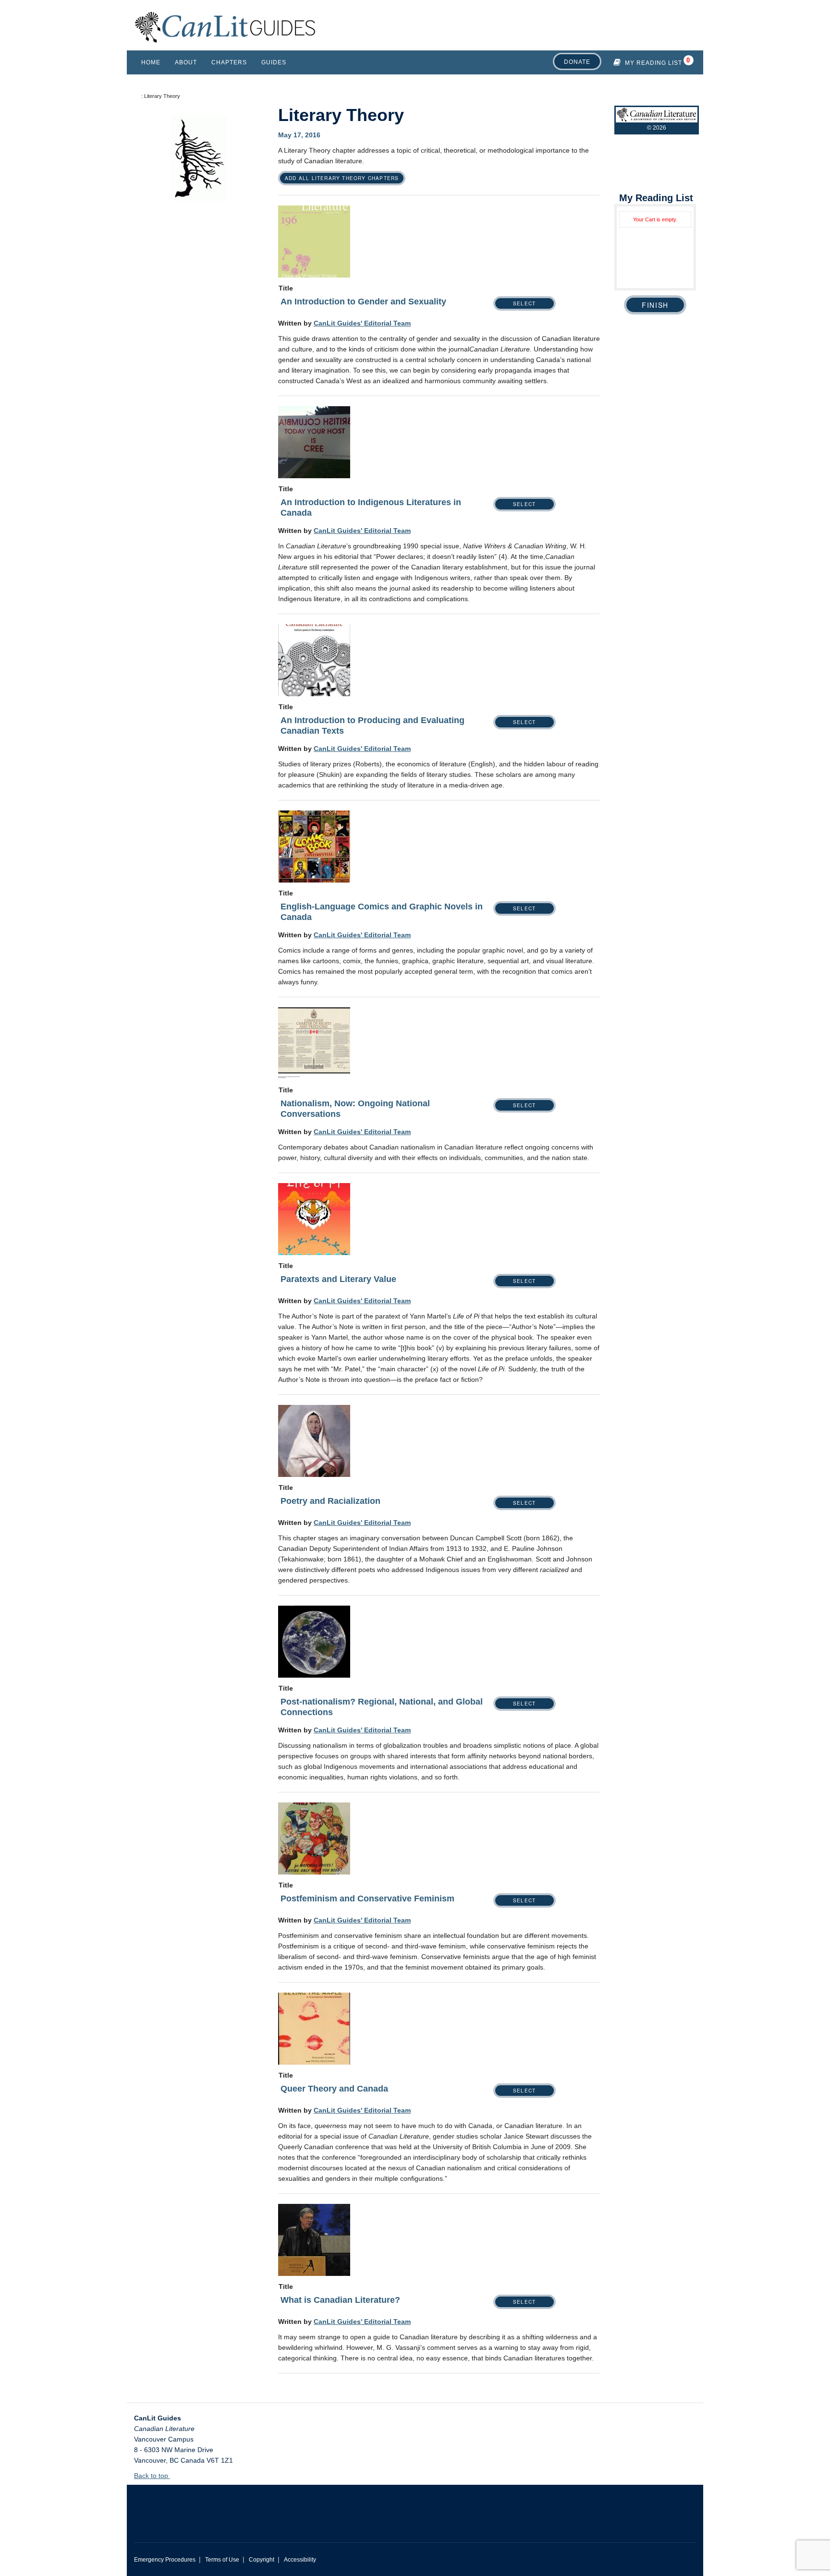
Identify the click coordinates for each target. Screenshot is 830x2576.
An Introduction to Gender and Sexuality (363, 302)
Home (151, 62)
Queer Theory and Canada (334, 2089)
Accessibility (300, 2560)
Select (524, 303)
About (186, 62)
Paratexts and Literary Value (338, 1279)
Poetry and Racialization (330, 1501)
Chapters (229, 62)
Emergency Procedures (165, 2560)
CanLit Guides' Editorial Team (362, 323)
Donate (577, 62)
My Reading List (653, 63)
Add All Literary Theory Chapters (342, 178)
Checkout (655, 305)
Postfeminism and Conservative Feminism (367, 1899)
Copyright (262, 2560)
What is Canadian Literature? (340, 2300)
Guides (274, 62)
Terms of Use (222, 2560)
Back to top (152, 2476)
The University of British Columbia (247, 2506)
